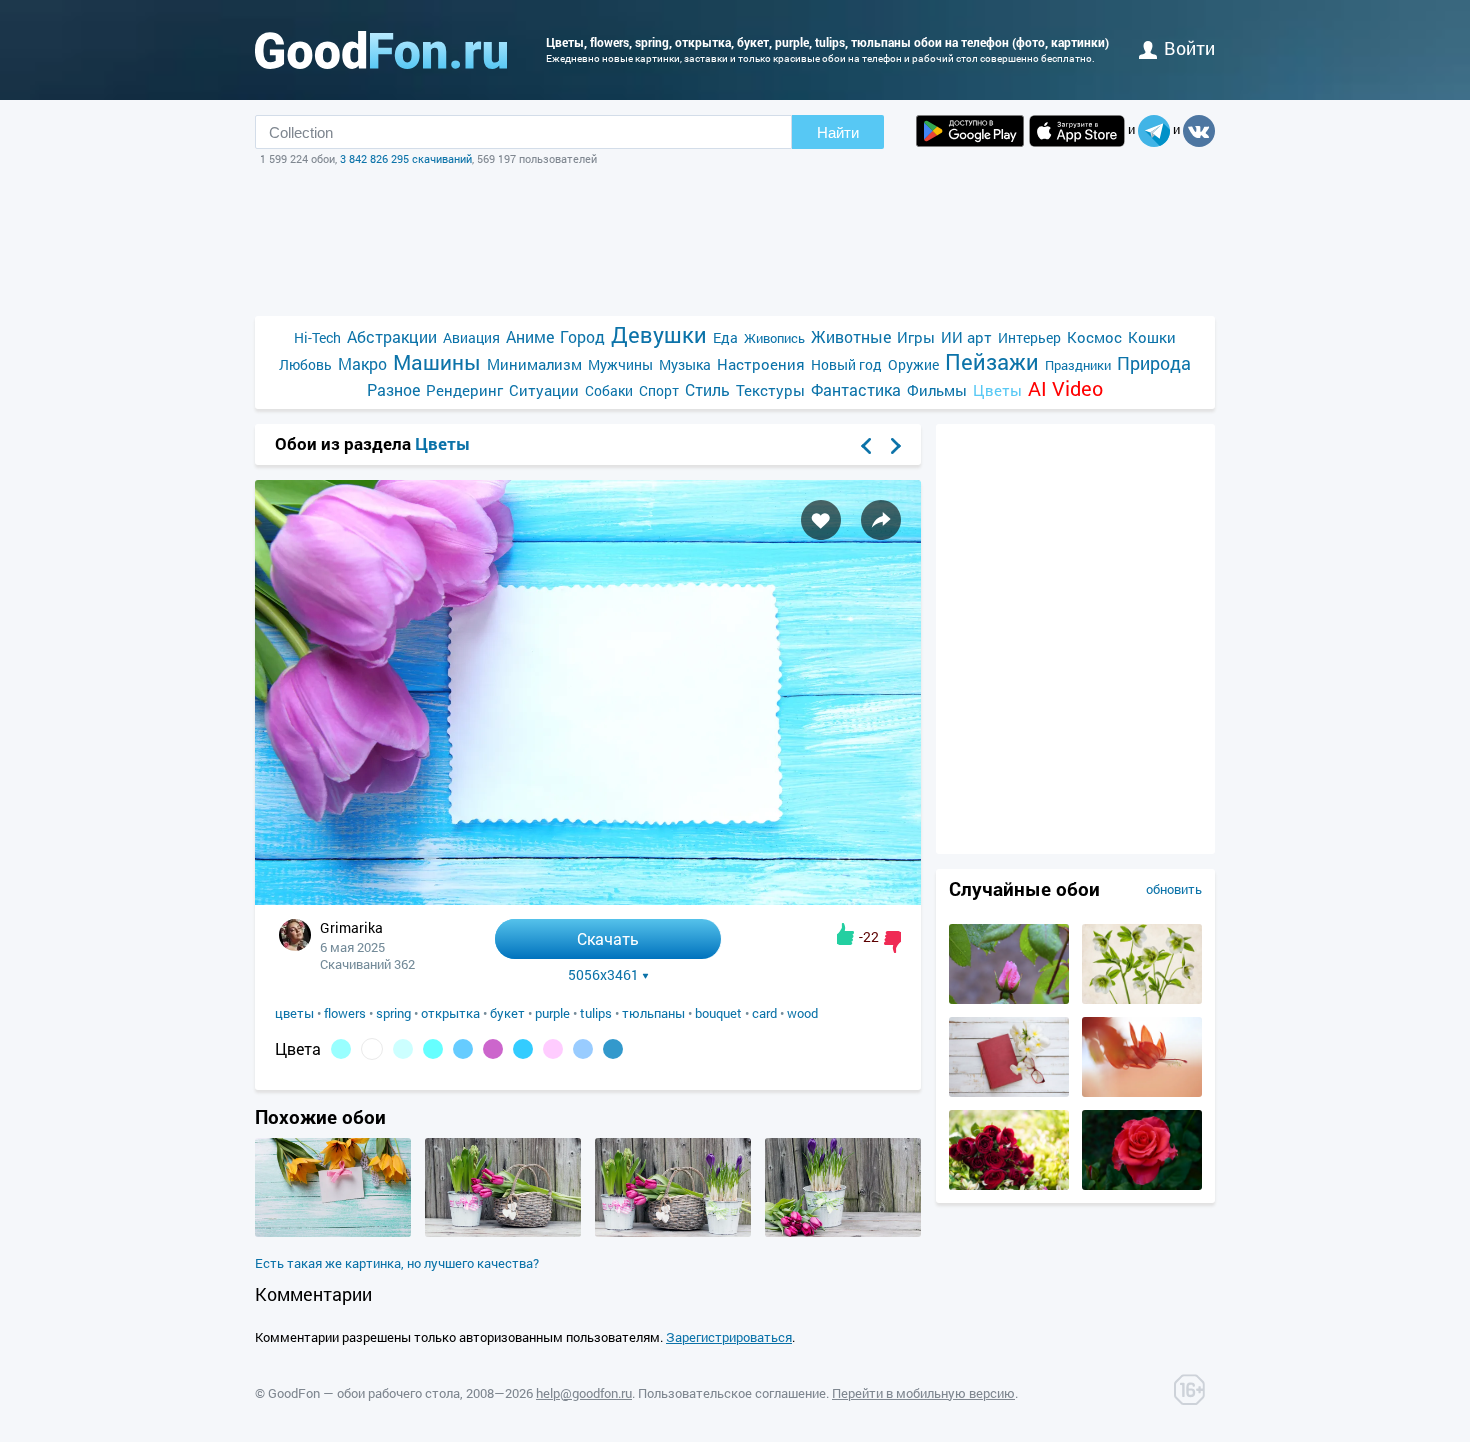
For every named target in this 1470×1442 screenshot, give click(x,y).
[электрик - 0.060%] (433, 1049)
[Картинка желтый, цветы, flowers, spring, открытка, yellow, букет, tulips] (333, 1232)
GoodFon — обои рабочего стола (364, 1393)
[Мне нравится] (845, 934)
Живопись (774, 338)
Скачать (608, 938)
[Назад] (866, 446)
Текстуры (770, 390)
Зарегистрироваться (729, 1337)
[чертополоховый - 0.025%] (553, 1049)
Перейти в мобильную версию (923, 1393)
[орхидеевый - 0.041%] (493, 1049)
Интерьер (1029, 337)
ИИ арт (966, 337)
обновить (1174, 889)
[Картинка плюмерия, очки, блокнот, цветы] (1009, 1092)
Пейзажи (992, 361)
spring (393, 1013)
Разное (393, 389)
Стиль (707, 389)
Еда (725, 337)
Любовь (305, 364)
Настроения (761, 364)
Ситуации (544, 390)
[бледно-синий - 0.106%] (403, 1049)
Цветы (997, 390)
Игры (916, 337)
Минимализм (534, 364)
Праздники (1078, 365)
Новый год (846, 364)
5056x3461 (603, 975)
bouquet (718, 1013)
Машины (437, 362)
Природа (1154, 363)
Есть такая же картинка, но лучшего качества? (397, 1263)
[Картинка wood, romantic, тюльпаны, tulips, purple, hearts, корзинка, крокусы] (673, 1232)
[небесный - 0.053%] (463, 1049)
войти (1189, 48)
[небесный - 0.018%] (583, 1049)
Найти (838, 132)
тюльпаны (653, 1013)
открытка (450, 1013)
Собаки (609, 390)
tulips (596, 1013)
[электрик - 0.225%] (341, 1049)
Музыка (685, 364)
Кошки (1152, 337)
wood (802, 1013)
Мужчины (620, 364)
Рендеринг (464, 390)
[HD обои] (970, 131)
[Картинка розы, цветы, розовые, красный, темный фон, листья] (1142, 1185)
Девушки (659, 334)
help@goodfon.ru (584, 1393)
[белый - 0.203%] (372, 1049)
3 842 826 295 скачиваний (406, 158)
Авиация (471, 337)
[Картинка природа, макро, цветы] (1142, 1092)
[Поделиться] (881, 520)
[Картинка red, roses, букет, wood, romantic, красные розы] (1009, 1185)
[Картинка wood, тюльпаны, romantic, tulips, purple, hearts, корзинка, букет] (503, 1232)
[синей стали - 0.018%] (613, 1049)
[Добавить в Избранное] (821, 520)
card (764, 1013)
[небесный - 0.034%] (523, 1049)
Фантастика (856, 389)
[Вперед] (896, 446)
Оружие (913, 364)
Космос (1094, 337)
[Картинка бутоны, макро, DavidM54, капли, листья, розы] (1009, 999)
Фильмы (937, 390)
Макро (362, 363)
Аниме (530, 336)
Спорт (659, 390)
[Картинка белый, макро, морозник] (1142, 999)
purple (552, 1013)
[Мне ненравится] (892, 942)
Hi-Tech (317, 337)
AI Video (1065, 388)
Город (582, 336)
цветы (294, 1013)
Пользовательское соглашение (732, 1393)
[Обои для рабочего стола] (381, 50)
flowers (345, 1013)
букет (507, 1013)
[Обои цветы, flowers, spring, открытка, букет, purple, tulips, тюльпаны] (588, 899)
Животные (851, 336)
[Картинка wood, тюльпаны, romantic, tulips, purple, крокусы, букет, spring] (843, 1232)
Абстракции (392, 336)
